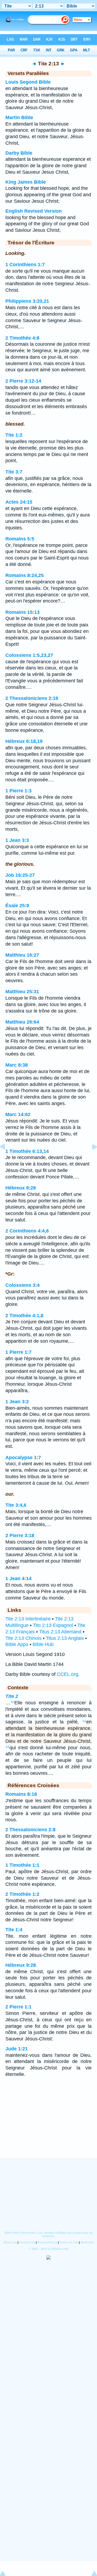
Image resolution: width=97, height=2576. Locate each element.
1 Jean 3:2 (17, 1402)
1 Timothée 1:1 (22, 1865)
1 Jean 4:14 (18, 1579)
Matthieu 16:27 (22, 955)
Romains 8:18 (21, 1794)
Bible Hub (43, 1644)
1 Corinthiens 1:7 (25, 265)
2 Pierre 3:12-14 (23, 381)
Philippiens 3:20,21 (27, 301)
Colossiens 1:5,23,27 (29, 655)
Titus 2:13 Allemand (60, 1632)
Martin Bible (19, 117)
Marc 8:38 (17, 1065)
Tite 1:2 (14, 435)
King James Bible (26, 182)
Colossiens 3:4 (22, 1285)
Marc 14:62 (18, 1114)
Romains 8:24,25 (25, 575)
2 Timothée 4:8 (22, 338)
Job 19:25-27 (20, 875)
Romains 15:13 (22, 612)
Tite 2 (12, 1696)
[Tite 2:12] (7, 1159)
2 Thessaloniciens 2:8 (30, 1830)
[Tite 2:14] (90, 1159)
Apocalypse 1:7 (23, 1458)
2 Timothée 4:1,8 (24, 1316)
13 (84, 1721)
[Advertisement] (48, 2125)
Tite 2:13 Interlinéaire (28, 1619)
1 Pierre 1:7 (18, 1352)
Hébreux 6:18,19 (24, 741)
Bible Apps (17, 1644)
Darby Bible (19, 153)
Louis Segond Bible (28, 82)
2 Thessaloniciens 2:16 (32, 698)
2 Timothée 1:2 (22, 1894)
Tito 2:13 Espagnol (53, 1625)
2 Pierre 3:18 (20, 1535)
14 (7, 1747)
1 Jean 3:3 (17, 840)
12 (12, 1702)
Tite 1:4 (14, 1930)
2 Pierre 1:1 (18, 2007)
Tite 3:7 (14, 472)
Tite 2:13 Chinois (23, 1638)
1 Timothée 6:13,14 (27, 1151)
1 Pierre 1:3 (18, 791)
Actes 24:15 (19, 502)
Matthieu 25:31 (22, 992)
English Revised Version (34, 211)
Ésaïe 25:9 (17, 906)
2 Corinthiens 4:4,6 (27, 1231)
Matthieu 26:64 (22, 1022)
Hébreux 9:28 (21, 1188)
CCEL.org (67, 1674)
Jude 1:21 (17, 2049)
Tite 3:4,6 (16, 1505)
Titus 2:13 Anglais (65, 1638)
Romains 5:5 (20, 539)
